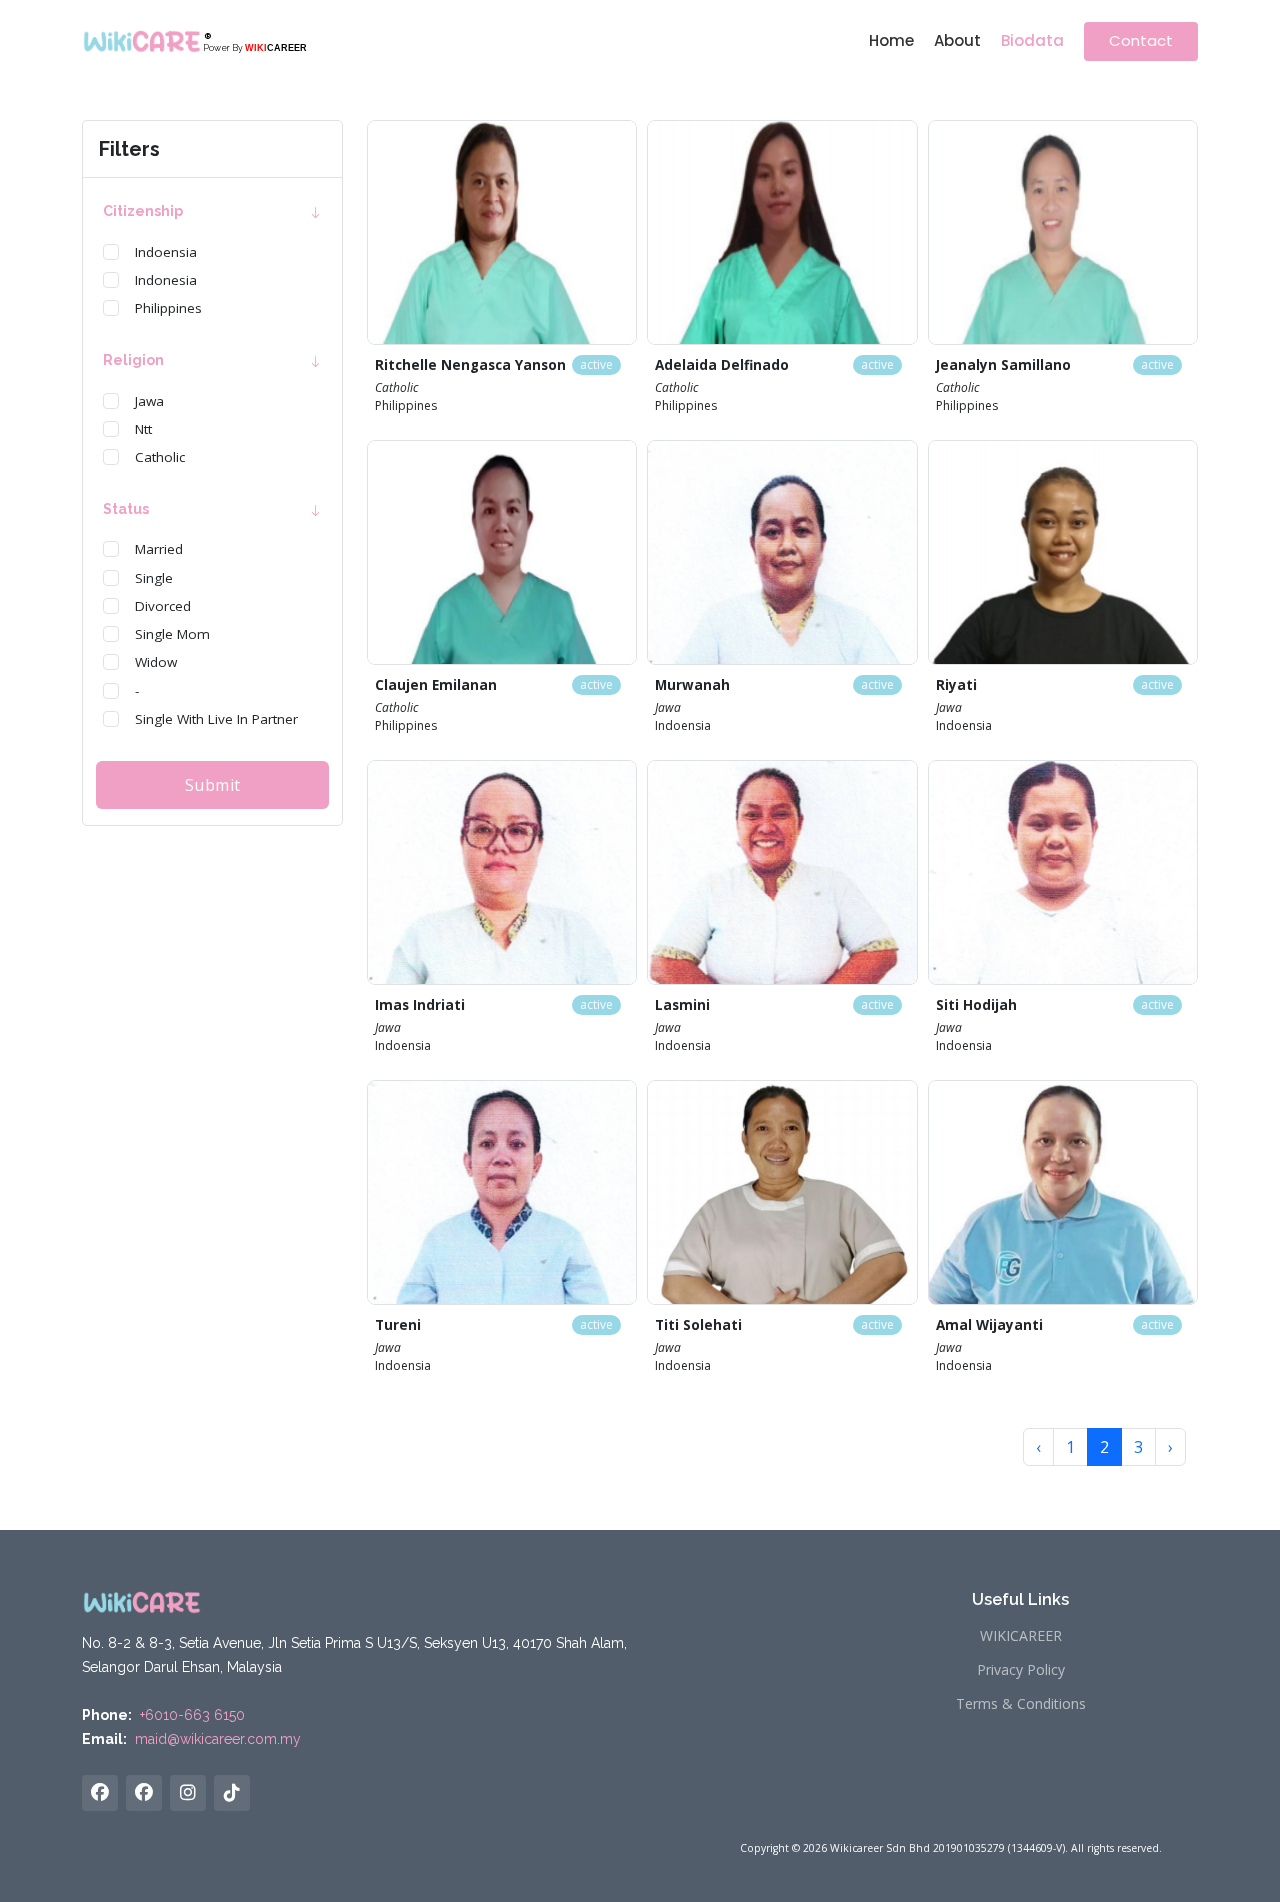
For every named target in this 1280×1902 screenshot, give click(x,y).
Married (159, 550)
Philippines (168, 309)
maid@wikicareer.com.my (218, 1739)
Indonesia (166, 280)
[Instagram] (188, 1793)
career (276, 48)
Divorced (163, 606)
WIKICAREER (1021, 1636)
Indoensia (166, 252)
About (957, 40)
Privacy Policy (1021, 1670)
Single (154, 578)
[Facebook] (144, 1793)
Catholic (160, 457)
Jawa (149, 401)
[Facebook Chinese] (100, 1793)
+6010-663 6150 (192, 1715)
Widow (156, 663)
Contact (1141, 40)
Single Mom (172, 634)
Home (891, 40)
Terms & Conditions (1021, 1704)
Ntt (143, 429)
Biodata (1032, 40)
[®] (142, 41)
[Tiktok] (232, 1793)
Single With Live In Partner (216, 719)
